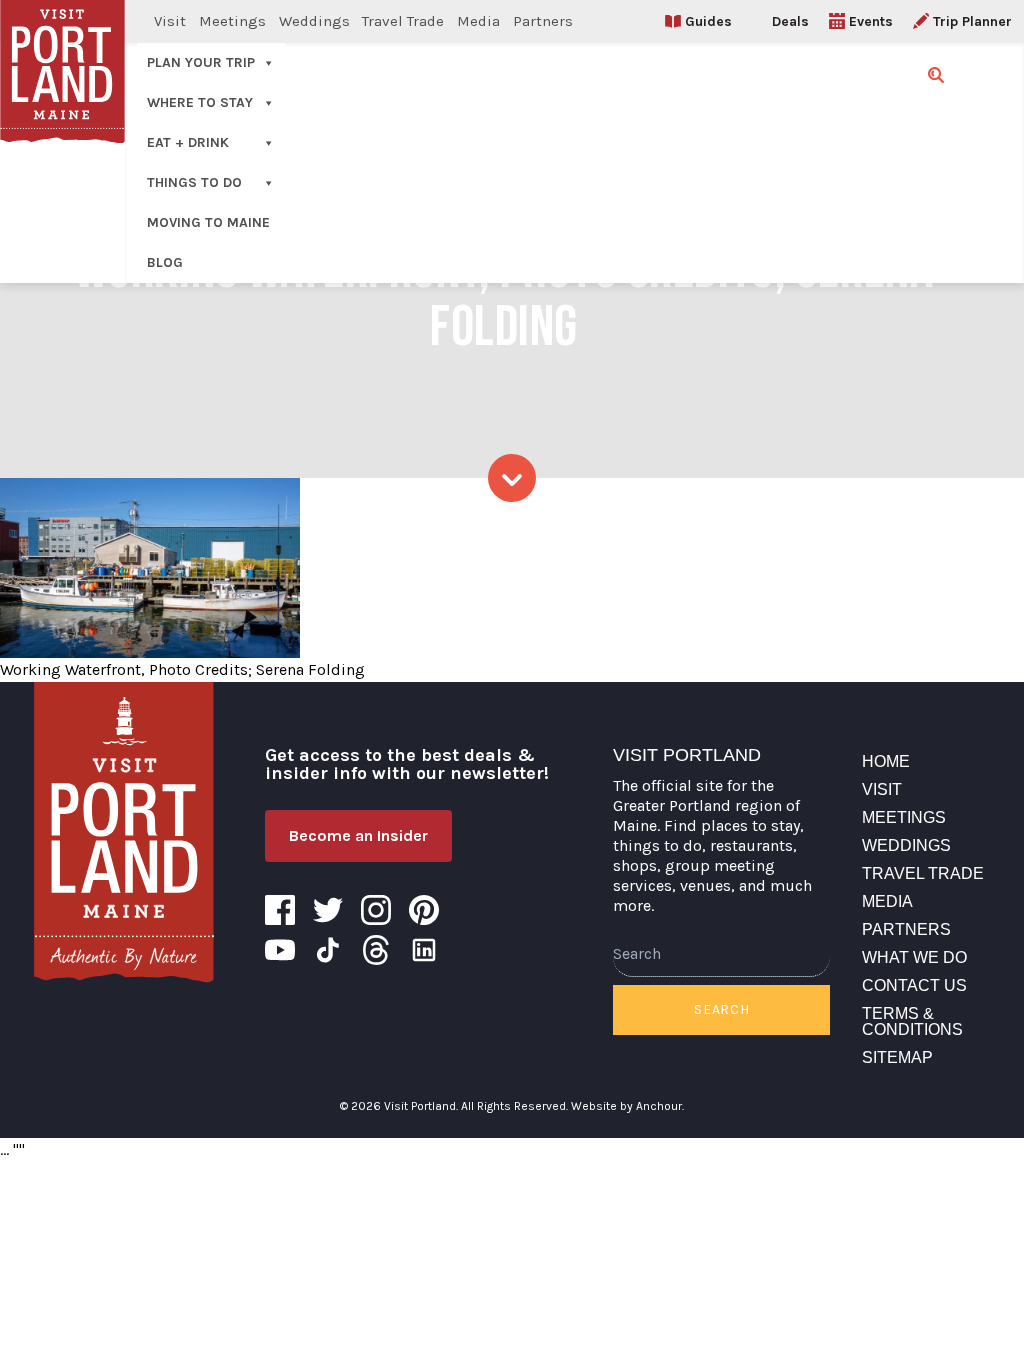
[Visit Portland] (124, 832)
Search (721, 1009)
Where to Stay (200, 102)
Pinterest (424, 910)
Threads (376, 950)
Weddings (314, 21)
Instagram (376, 910)
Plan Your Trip (201, 62)
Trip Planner (972, 21)
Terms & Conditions (912, 1021)
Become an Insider (358, 835)
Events (871, 21)
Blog (165, 262)
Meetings (232, 21)
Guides (708, 21)
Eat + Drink (188, 142)
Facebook (280, 910)
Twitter (328, 910)
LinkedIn (424, 950)
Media (478, 21)
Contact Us (914, 985)
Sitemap (897, 1057)
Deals (790, 21)
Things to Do (194, 182)
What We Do (914, 957)
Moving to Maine (208, 222)
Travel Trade (403, 21)
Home (886, 761)
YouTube (280, 950)
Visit (170, 21)
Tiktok (328, 950)
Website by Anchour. (627, 1106)
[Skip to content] (512, 478)
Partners (543, 21)
